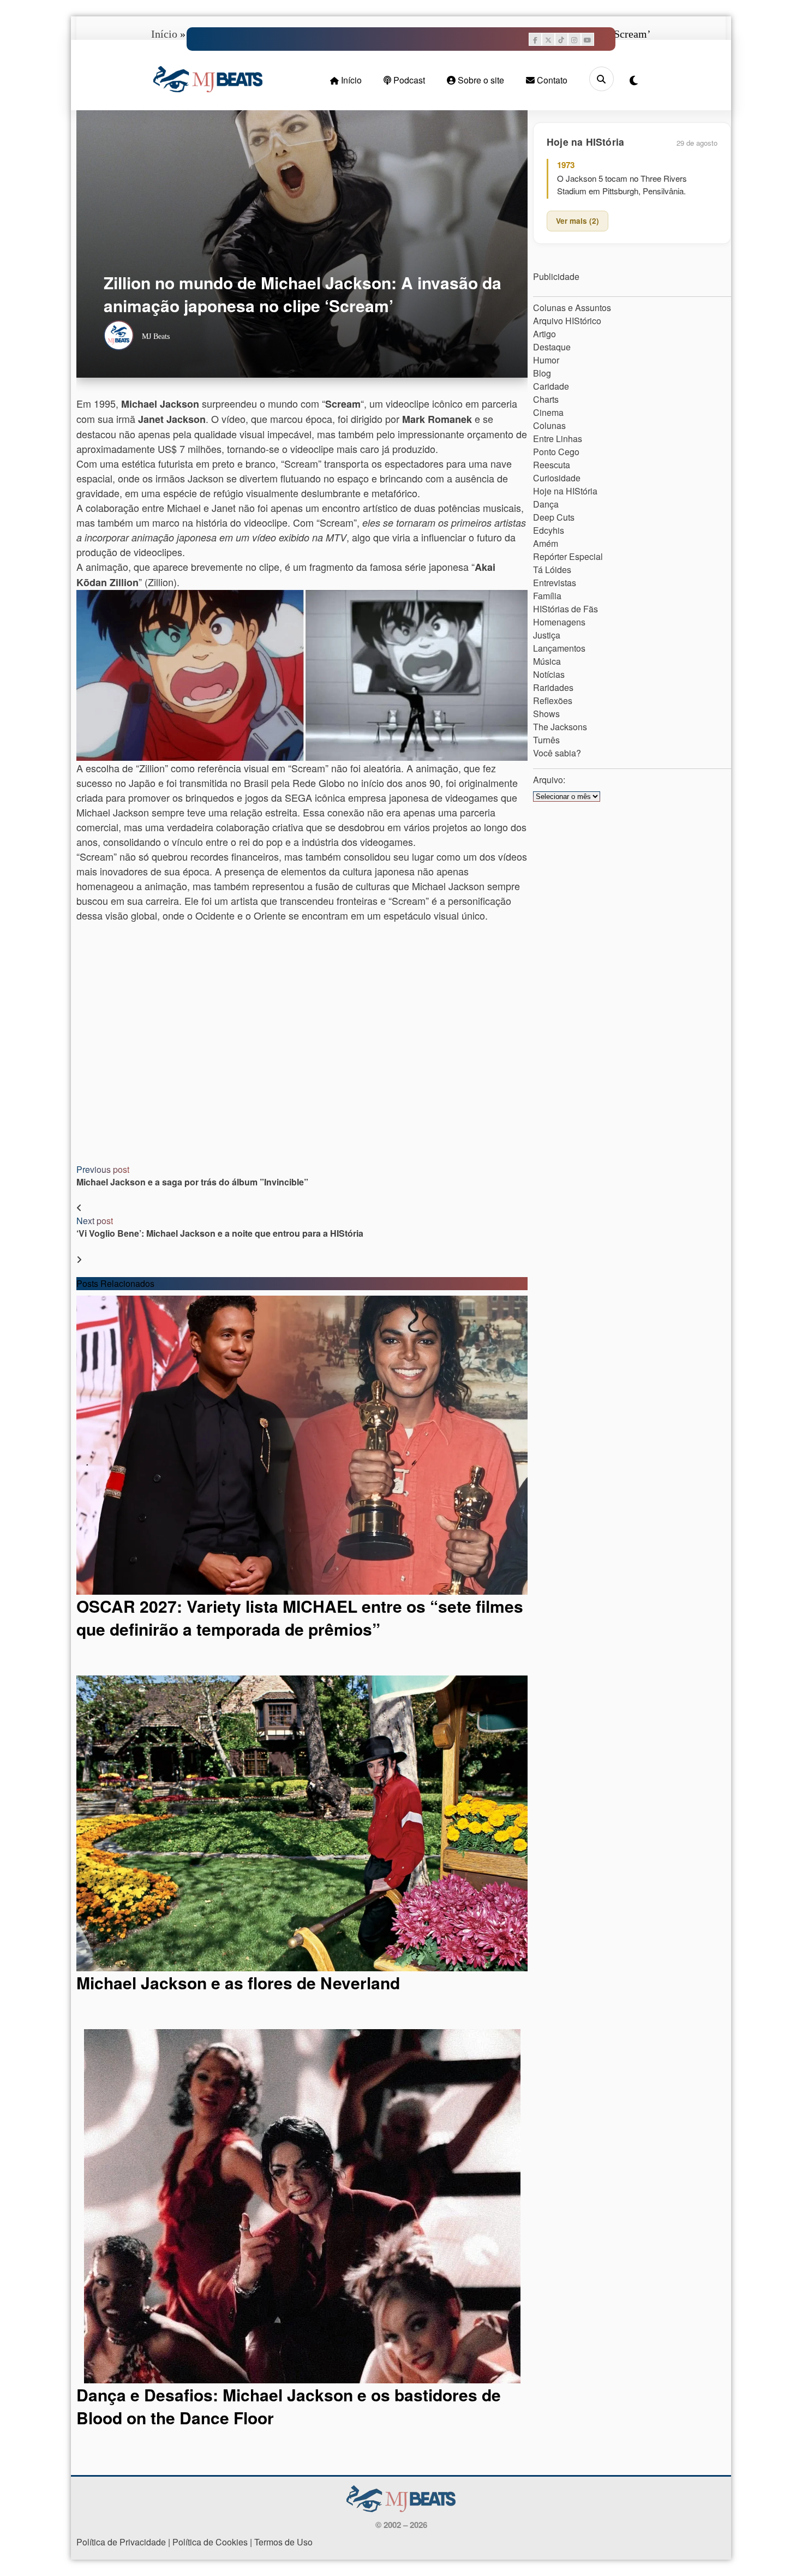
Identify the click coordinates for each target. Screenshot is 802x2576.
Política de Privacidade (121, 2542)
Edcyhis (549, 530)
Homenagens (559, 622)
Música (547, 661)
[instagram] (574, 39)
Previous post (103, 1169)
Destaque (552, 347)
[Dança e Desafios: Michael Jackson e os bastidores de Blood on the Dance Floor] (302, 2206)
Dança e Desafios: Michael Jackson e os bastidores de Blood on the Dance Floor (289, 2406)
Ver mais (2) (577, 221)
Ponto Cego (556, 452)
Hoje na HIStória (565, 491)
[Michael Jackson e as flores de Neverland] (302, 1823)
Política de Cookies (210, 2542)
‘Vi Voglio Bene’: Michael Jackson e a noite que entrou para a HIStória (220, 1233)
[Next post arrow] (79, 1259)
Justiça (547, 635)
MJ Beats (156, 336)
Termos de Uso (283, 2542)
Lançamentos (559, 648)
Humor (546, 360)
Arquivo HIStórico (567, 321)
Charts (546, 399)
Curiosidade (557, 478)
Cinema (548, 412)
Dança (546, 504)
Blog (542, 373)
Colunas (549, 425)
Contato (551, 80)
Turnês (546, 740)
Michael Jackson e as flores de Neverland (238, 1982)
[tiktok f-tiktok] (561, 39)
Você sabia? (557, 753)
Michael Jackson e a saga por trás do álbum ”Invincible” (192, 1182)
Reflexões (553, 700)
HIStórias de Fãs (565, 609)
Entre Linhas (558, 439)
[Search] (601, 79)
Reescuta (552, 465)
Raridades (553, 687)
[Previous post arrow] (79, 1207)
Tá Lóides (552, 570)
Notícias (549, 674)
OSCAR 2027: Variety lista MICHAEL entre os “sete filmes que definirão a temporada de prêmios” (300, 1617)
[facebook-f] (535, 39)
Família (547, 596)
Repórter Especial (568, 556)
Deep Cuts (554, 517)
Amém (546, 543)
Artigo (544, 334)
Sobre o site (480, 80)
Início (350, 80)
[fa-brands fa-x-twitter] (548, 39)
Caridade (551, 386)
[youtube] (588, 39)
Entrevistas (555, 583)
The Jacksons (560, 727)
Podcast (408, 80)
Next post (95, 1221)
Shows (546, 714)
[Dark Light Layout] (634, 80)
